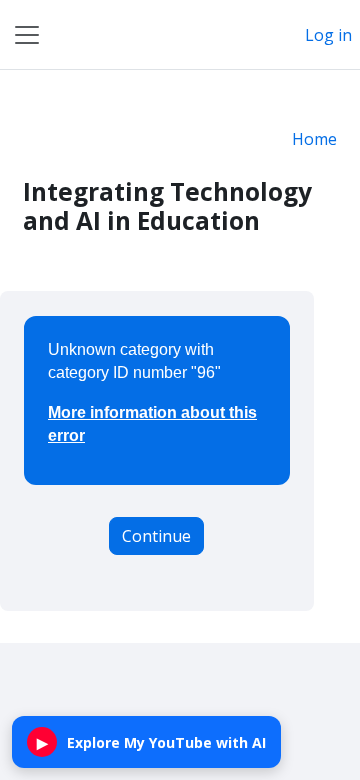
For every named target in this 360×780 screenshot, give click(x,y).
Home (314, 139)
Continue (156, 536)
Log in (328, 35)
